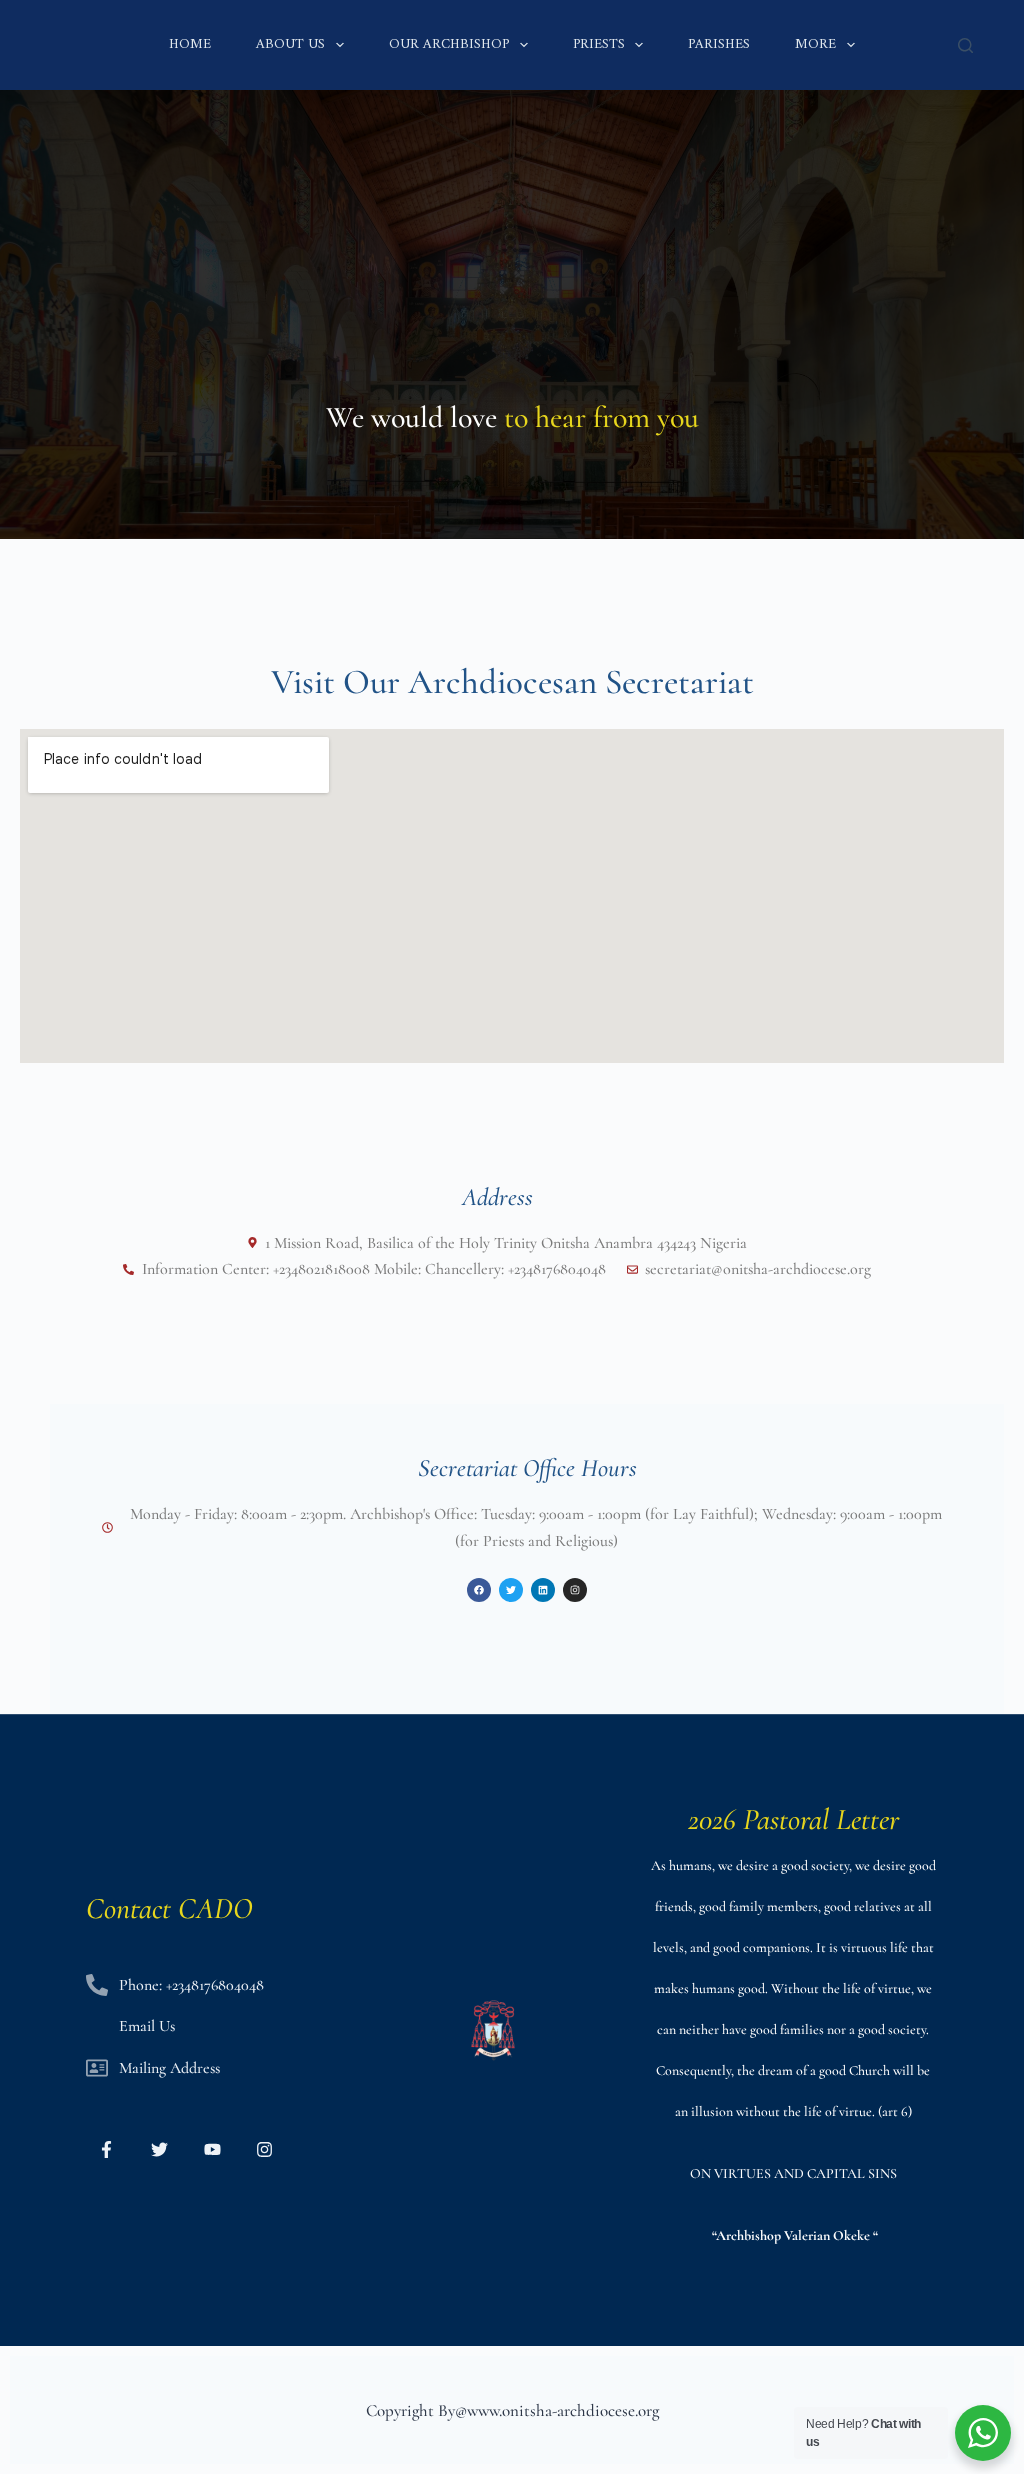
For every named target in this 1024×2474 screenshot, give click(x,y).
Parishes (719, 44)
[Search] (965, 45)
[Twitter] (159, 2149)
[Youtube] (212, 2149)
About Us (290, 44)
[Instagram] (265, 2149)
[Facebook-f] (106, 2149)
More (815, 44)
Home (190, 44)
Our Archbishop (449, 44)
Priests (599, 44)
